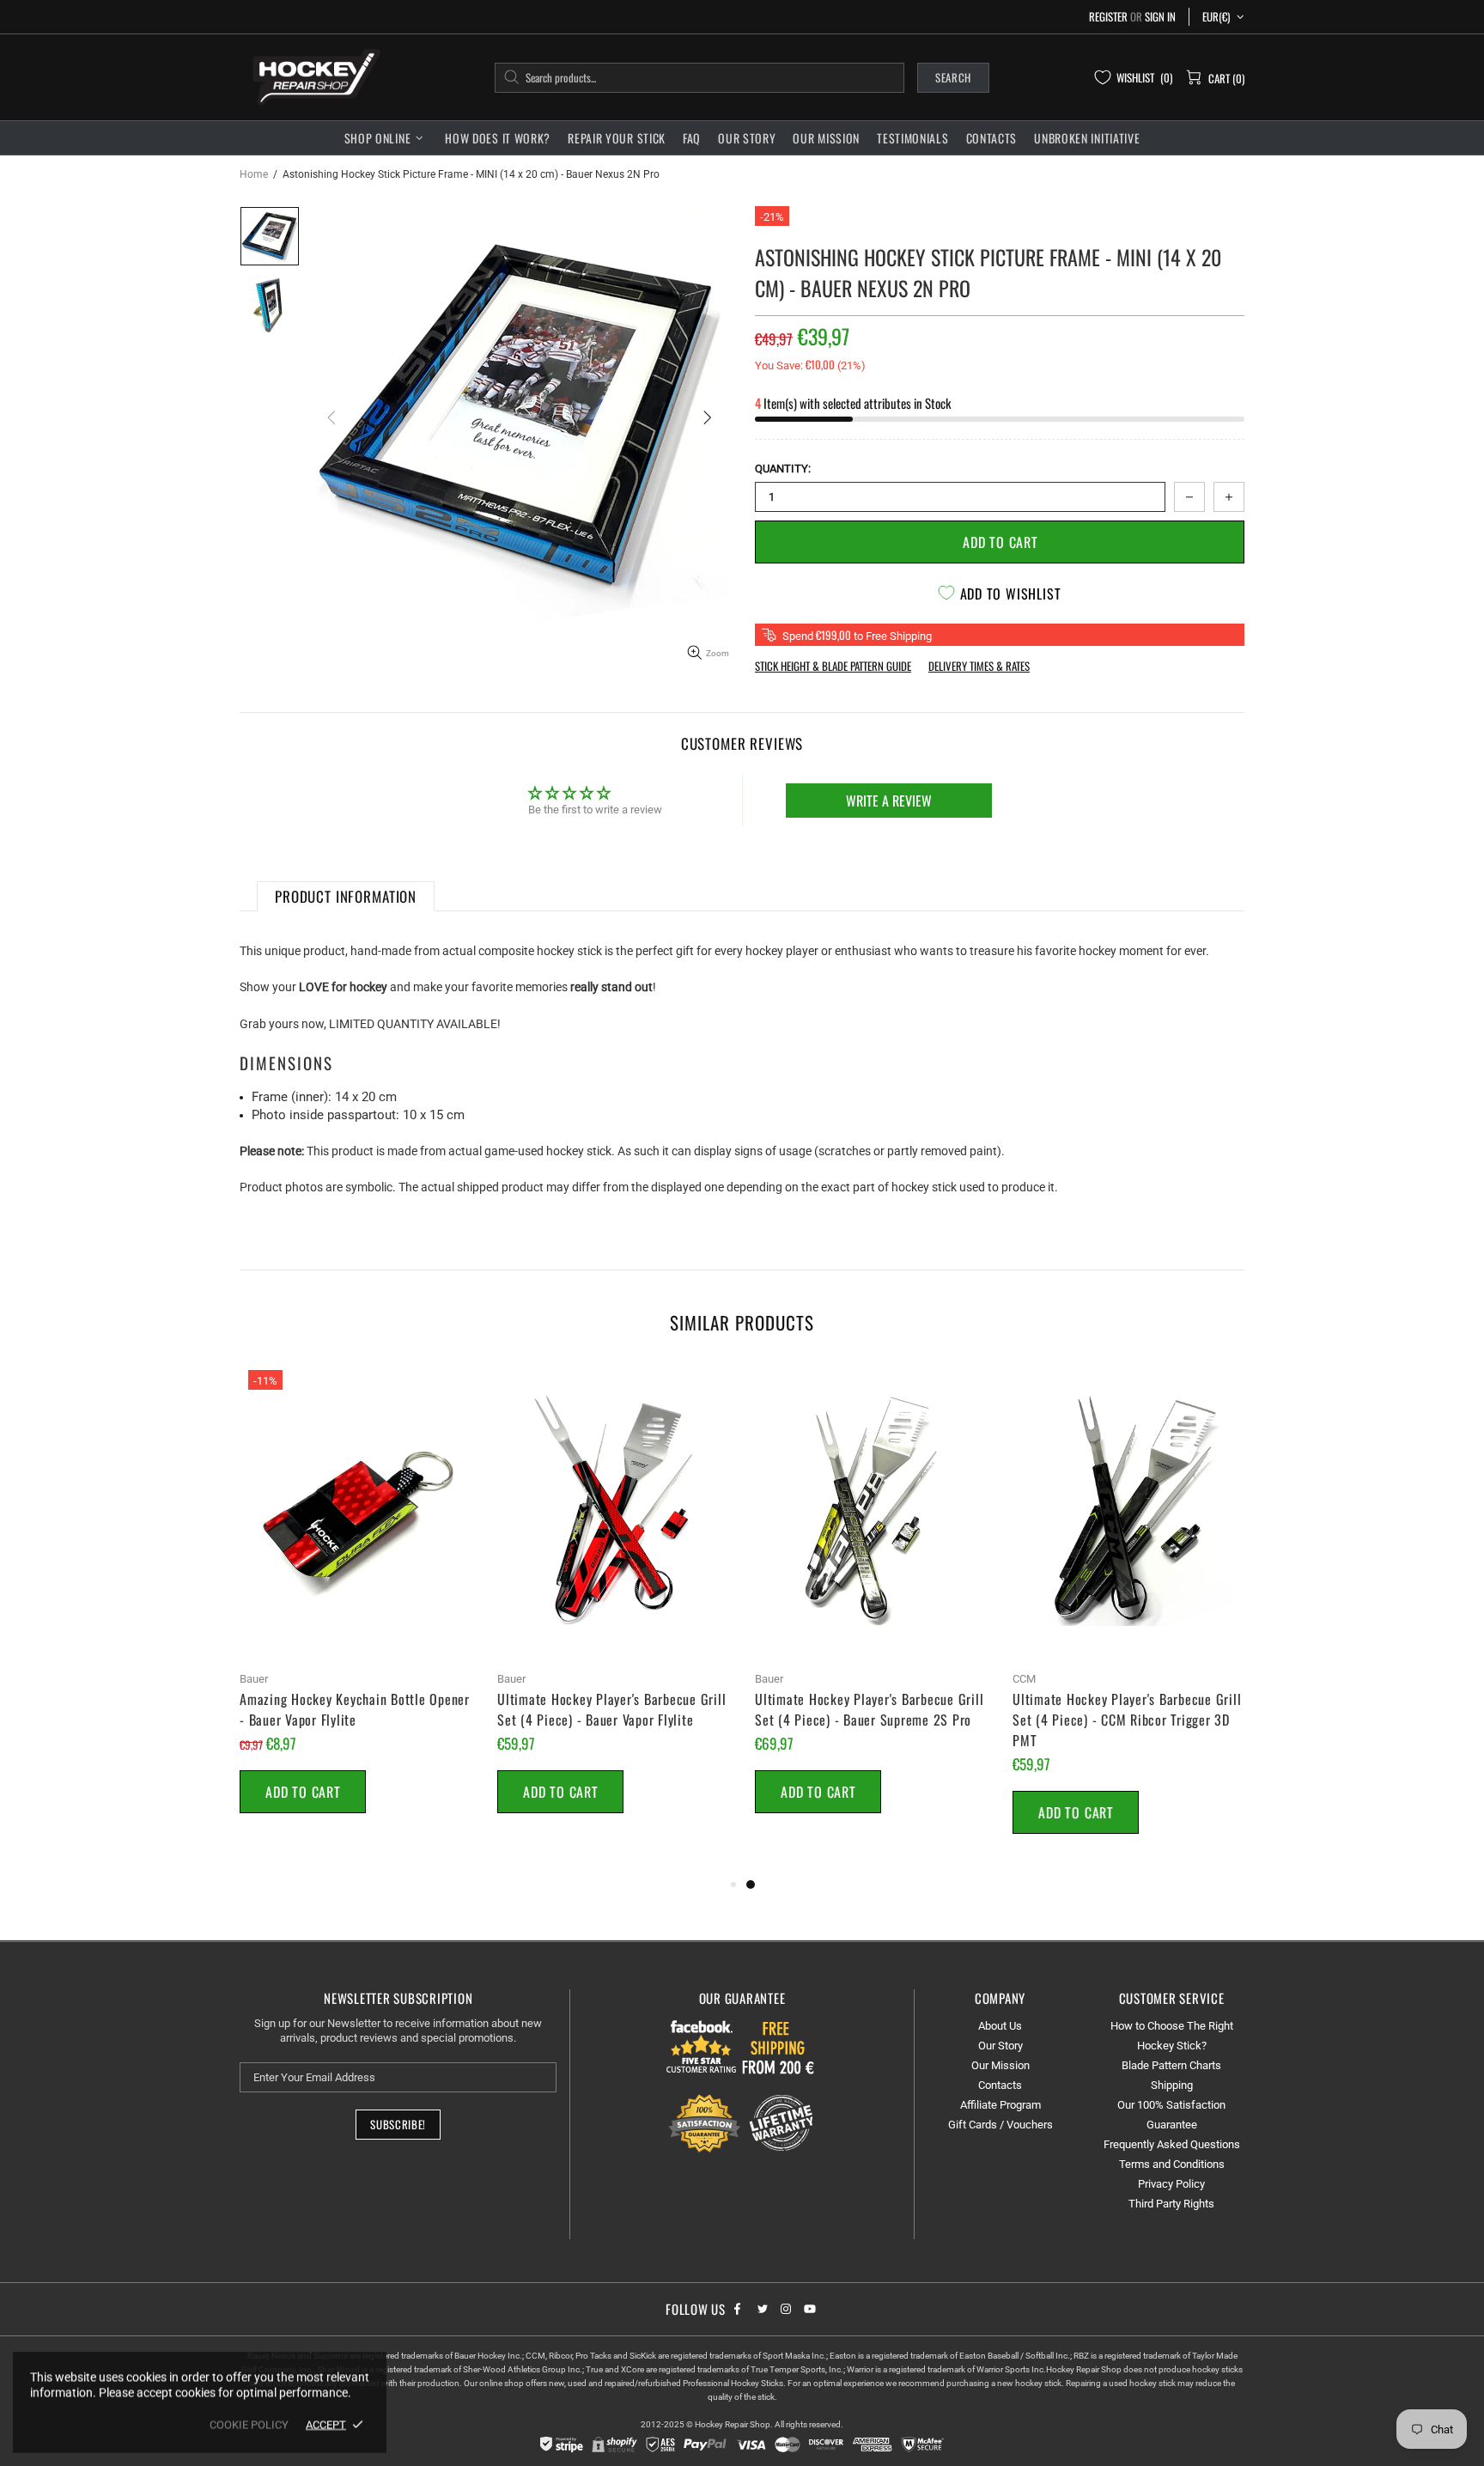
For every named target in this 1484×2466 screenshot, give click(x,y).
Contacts (1000, 2085)
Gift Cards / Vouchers (1000, 2125)
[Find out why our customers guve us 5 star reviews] (702, 2046)
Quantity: (783, 469)
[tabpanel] (871, 1607)
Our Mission (1000, 2065)
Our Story (1000, 2046)
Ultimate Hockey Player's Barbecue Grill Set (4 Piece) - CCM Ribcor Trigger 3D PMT (1127, 1720)
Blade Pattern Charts (1171, 2065)
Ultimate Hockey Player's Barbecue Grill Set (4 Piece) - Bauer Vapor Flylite (611, 1709)
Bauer (254, 1679)
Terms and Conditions (1172, 2164)
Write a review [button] (889, 801)
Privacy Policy (1171, 2184)
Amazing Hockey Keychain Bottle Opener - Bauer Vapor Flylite (355, 1709)
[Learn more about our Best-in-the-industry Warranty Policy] (742, 2123)
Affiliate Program (1000, 2105)
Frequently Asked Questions (1172, 2144)
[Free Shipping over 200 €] (780, 2046)
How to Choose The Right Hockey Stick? (1172, 2036)
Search (953, 77)
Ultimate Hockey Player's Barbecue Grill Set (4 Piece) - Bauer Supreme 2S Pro (869, 1709)
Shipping (1172, 2085)
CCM (1024, 1679)
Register (1108, 17)
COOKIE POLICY (249, 2424)
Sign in (1160, 17)
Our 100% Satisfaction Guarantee (1171, 2115)
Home (254, 174)
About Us (1000, 2026)
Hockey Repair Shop (313, 77)
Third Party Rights (1171, 2204)
